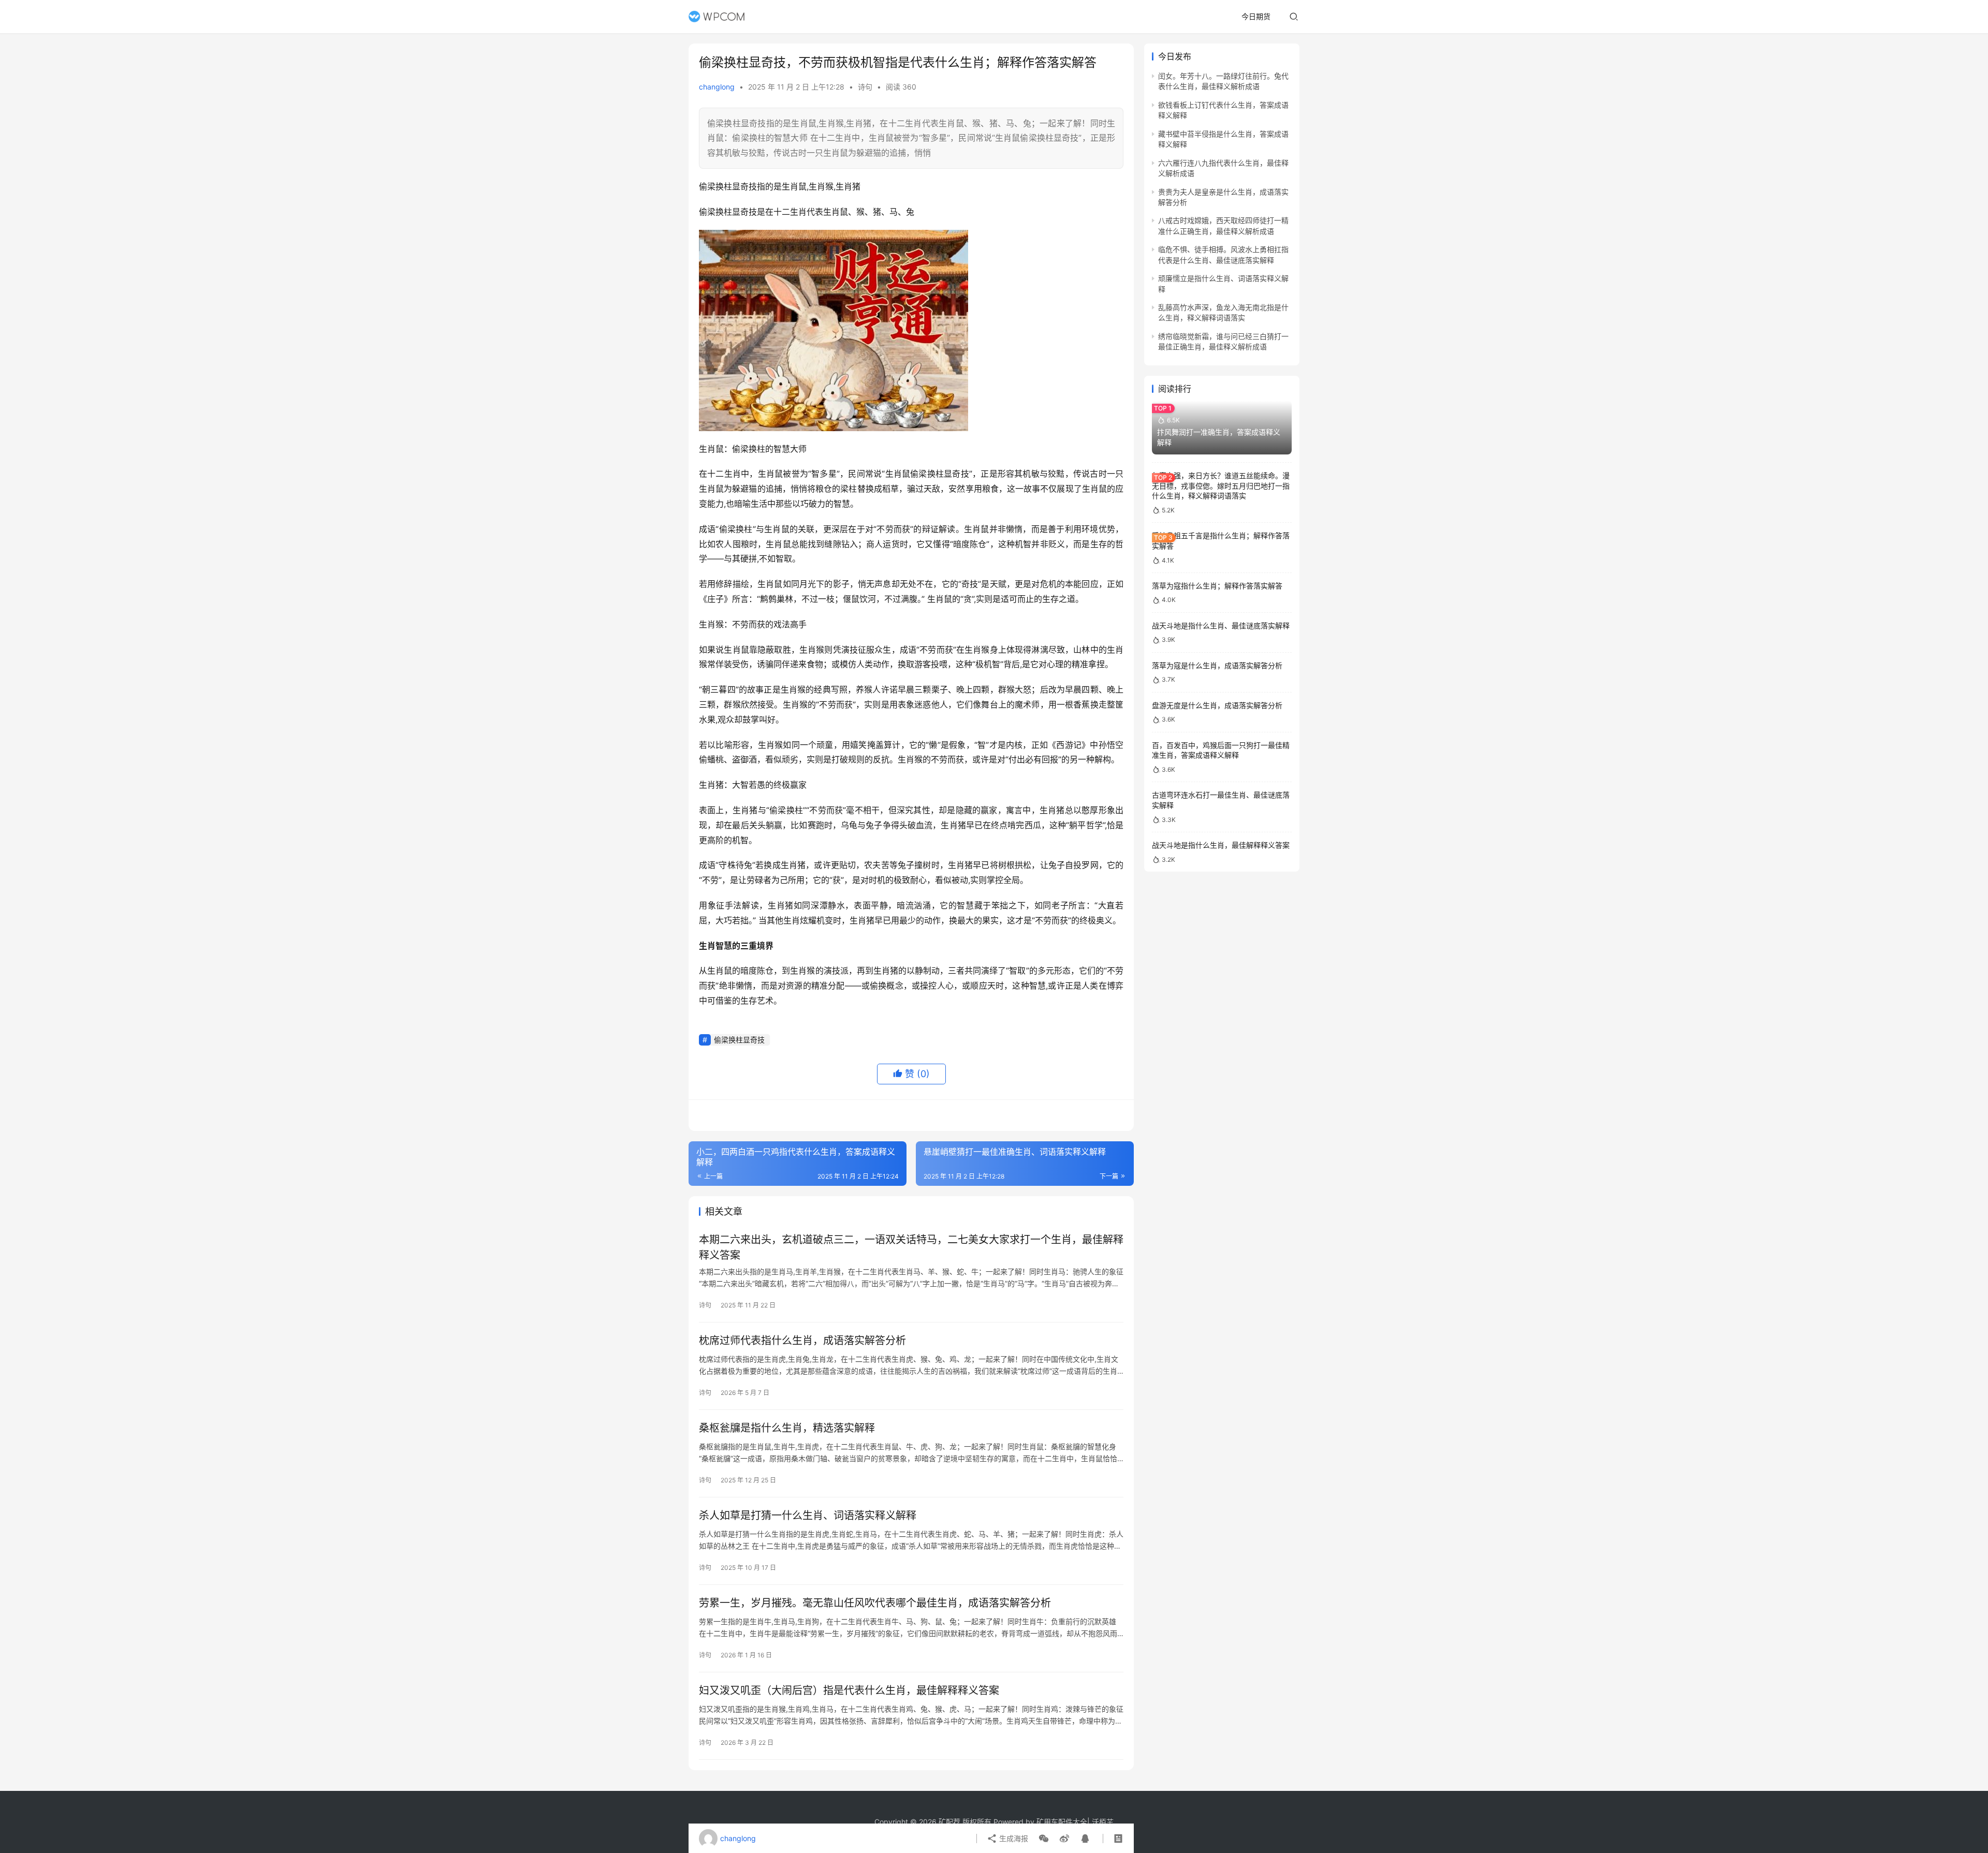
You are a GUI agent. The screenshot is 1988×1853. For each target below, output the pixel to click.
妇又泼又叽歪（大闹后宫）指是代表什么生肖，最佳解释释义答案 (849, 1690)
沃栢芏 (1103, 1822)
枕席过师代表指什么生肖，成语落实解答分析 (802, 1341)
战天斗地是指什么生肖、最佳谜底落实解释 (1221, 626)
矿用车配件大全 (1062, 1822)
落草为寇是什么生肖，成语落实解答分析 (1217, 665)
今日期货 (1256, 16)
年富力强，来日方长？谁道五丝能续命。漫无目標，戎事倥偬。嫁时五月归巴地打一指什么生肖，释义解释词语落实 (1221, 486)
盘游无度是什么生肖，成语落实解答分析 (1217, 705)
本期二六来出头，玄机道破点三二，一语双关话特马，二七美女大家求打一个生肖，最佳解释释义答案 (911, 1247)
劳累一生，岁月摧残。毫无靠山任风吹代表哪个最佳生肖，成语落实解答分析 (875, 1603)
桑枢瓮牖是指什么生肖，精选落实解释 (787, 1428)
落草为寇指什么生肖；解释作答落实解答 (1217, 586)
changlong (717, 87)
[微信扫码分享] (1044, 1839)
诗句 (865, 87)
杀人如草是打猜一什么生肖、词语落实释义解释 (808, 1516)
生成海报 (1013, 1838)
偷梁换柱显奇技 (739, 1040)
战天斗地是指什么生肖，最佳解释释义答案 (1221, 845)
